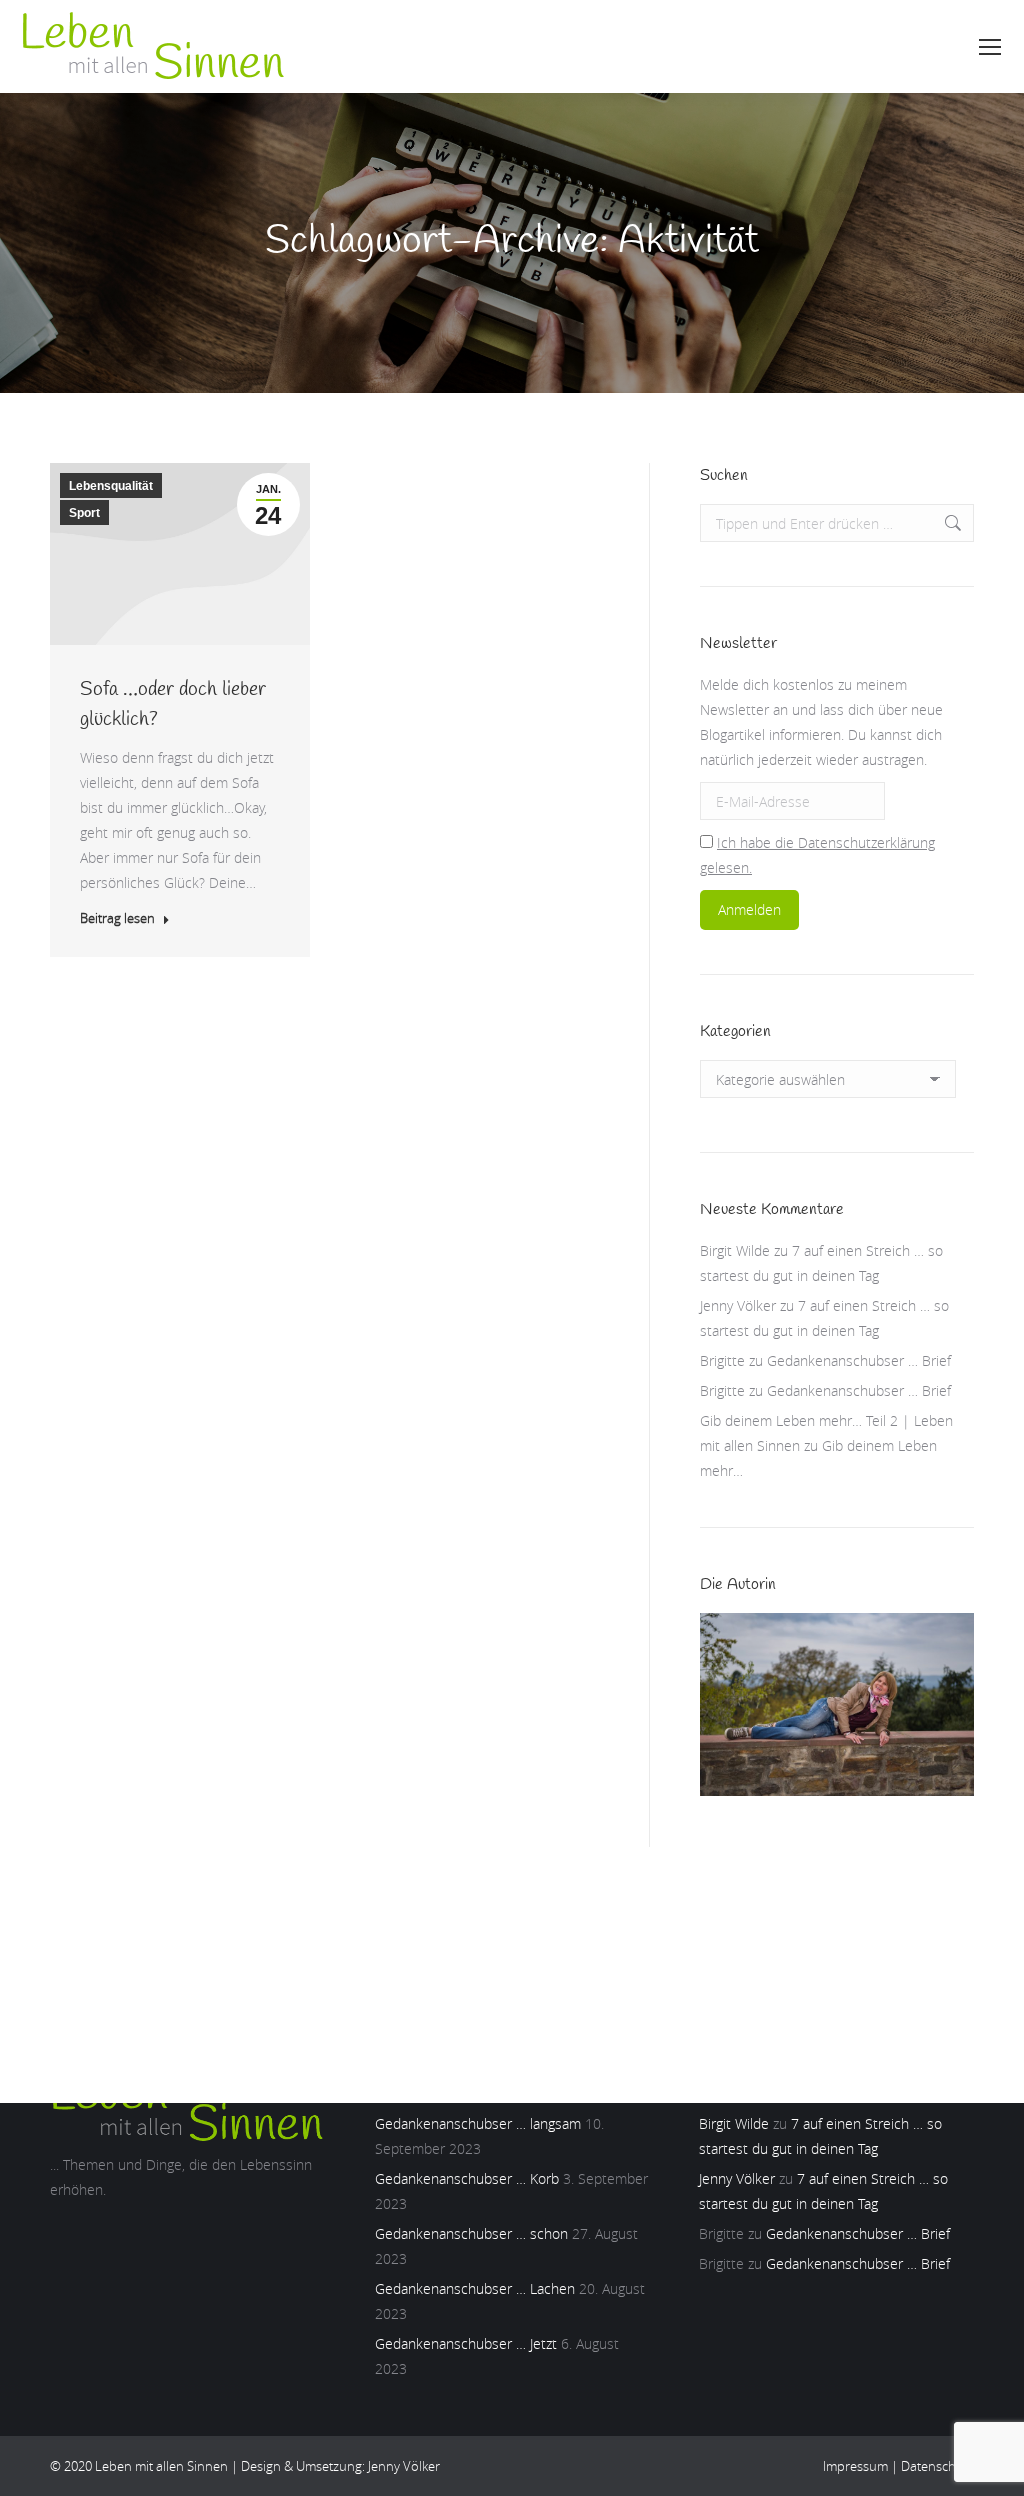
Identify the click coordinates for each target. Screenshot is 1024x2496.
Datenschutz (937, 2466)
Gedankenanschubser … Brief (859, 1360)
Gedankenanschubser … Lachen (475, 2288)
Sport (84, 513)
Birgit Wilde (735, 1250)
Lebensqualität (111, 486)
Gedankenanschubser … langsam (478, 2123)
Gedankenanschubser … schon (471, 2233)
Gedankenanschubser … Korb (467, 2178)
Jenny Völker (738, 1305)
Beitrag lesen (117, 918)
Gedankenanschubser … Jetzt (466, 2343)
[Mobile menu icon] (990, 47)
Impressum (855, 2466)
